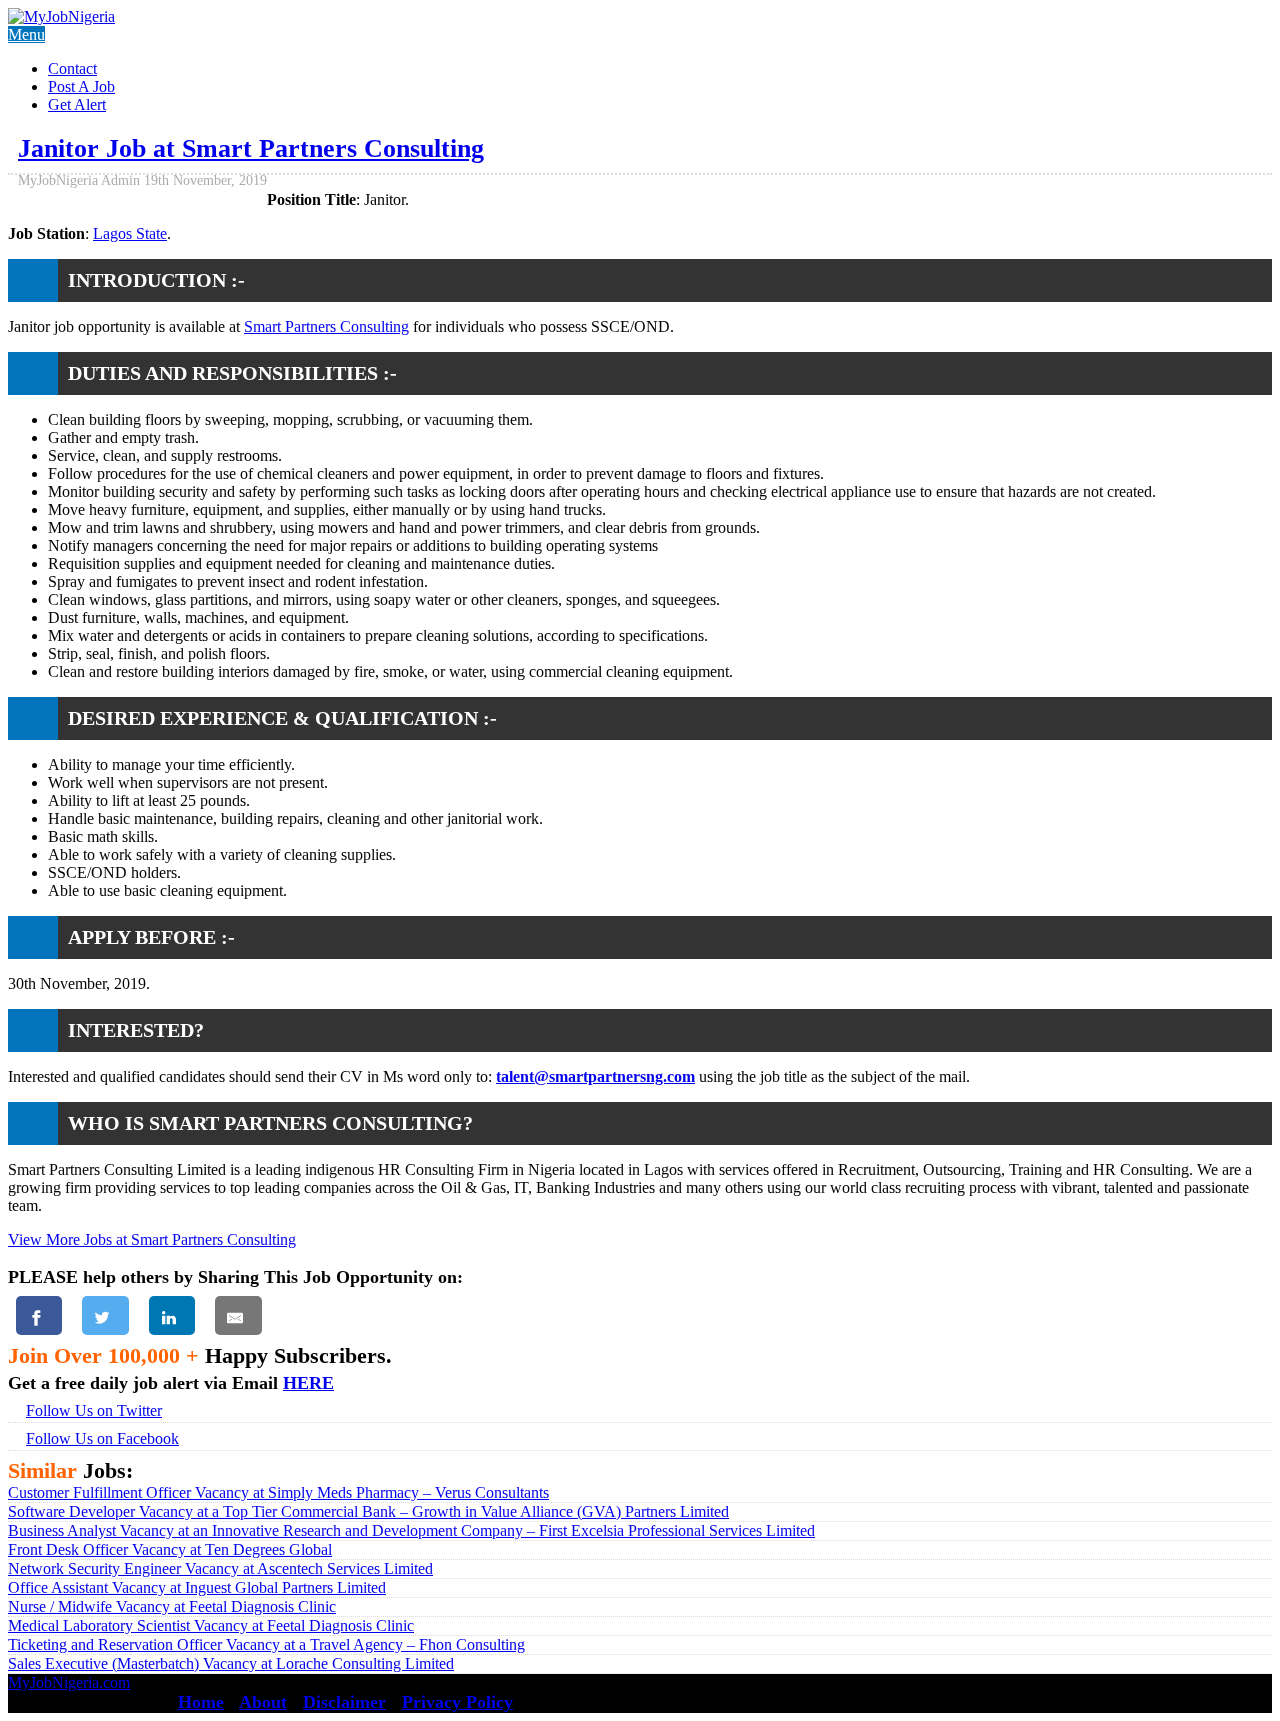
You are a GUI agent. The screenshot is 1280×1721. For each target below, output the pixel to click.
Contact (72, 68)
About (263, 1702)
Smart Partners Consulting (326, 326)
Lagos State (130, 233)
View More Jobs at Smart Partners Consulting (152, 1239)
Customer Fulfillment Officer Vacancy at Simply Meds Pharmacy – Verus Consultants (278, 1492)
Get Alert (77, 104)
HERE (308, 1383)
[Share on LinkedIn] (172, 1315)
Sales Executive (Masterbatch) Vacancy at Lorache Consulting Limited (231, 1663)
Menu (26, 34)
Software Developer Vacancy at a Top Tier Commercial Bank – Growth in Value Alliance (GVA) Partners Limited (368, 1511)
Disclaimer (344, 1702)
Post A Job (81, 86)
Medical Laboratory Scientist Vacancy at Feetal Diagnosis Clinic (211, 1625)
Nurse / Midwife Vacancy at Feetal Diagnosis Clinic (172, 1606)
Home (201, 1702)
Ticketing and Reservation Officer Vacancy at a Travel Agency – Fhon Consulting (266, 1644)
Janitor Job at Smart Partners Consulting (251, 148)
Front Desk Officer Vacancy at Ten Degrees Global (170, 1549)
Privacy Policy (457, 1702)
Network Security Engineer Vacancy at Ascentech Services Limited (220, 1568)
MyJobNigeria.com (69, 1682)
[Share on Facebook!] (39, 1315)
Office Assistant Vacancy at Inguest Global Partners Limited (197, 1587)
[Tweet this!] (105, 1315)
